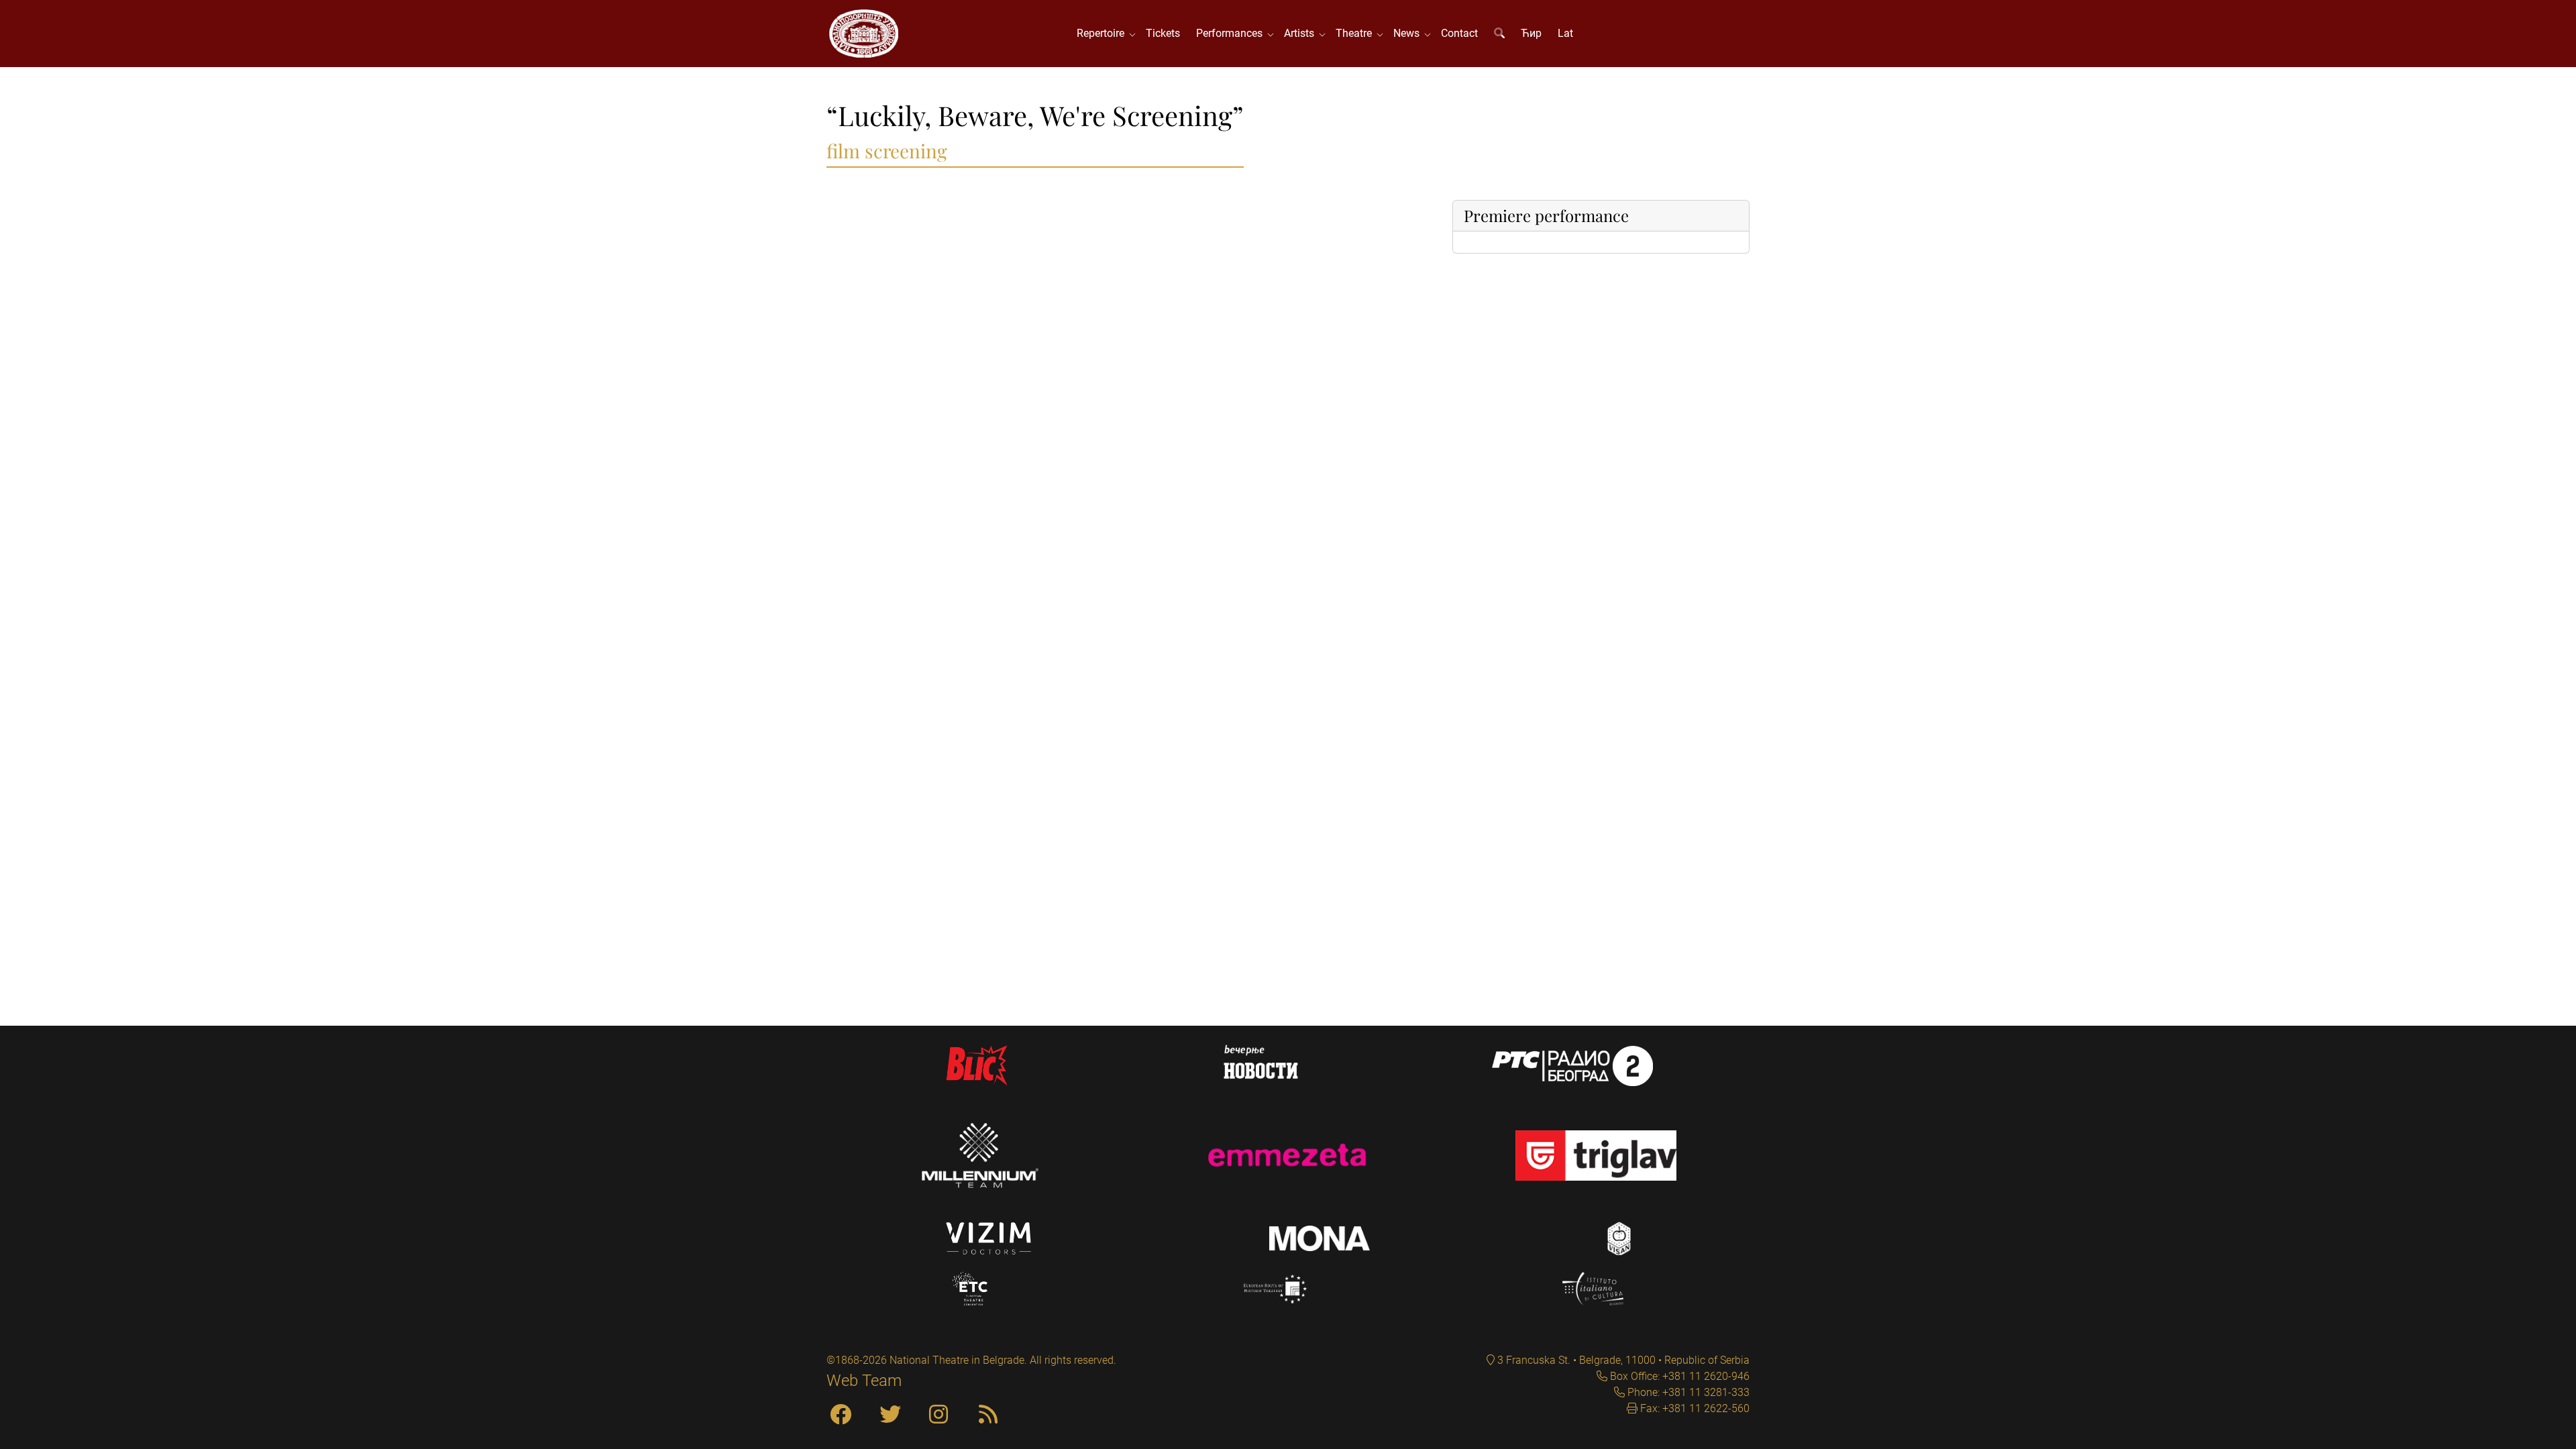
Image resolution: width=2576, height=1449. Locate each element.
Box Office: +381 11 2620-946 (1678, 1376)
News (1409, 33)
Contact (1459, 33)
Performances (1232, 33)
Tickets (1163, 33)
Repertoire (1103, 33)
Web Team (864, 1381)
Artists (1302, 33)
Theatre (1356, 33)
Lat (1565, 33)
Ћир (1531, 33)
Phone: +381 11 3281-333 (1687, 1392)
